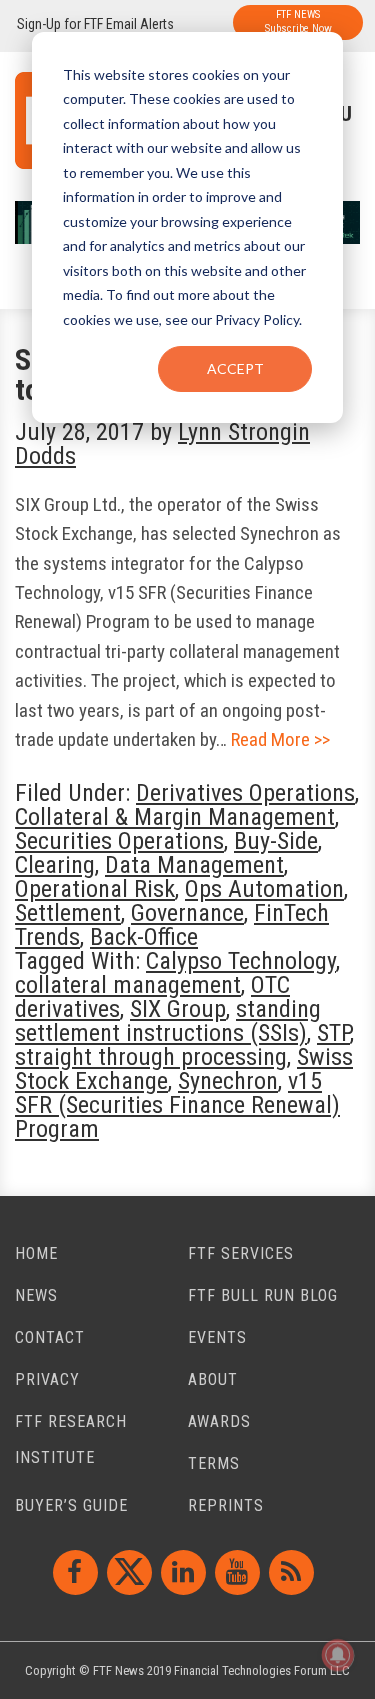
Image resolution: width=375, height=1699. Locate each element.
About (213, 1379)
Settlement (68, 913)
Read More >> (280, 739)
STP (333, 1033)
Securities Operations (119, 841)
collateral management (128, 985)
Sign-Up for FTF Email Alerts (95, 24)
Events (217, 1337)
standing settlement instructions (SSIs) (168, 1021)
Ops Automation (264, 889)
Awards (219, 1421)
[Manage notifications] (338, 1655)
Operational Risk (95, 889)
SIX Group (178, 1009)
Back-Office (144, 937)
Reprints (226, 1505)
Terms (214, 1463)
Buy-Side (276, 841)
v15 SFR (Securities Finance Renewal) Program (177, 1105)
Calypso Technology (241, 961)
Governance (187, 913)
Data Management (194, 865)
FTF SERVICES (241, 1253)
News (36, 1295)
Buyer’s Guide (71, 1505)
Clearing (55, 865)
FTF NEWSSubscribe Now (298, 21)
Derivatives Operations (245, 793)
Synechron (228, 1081)
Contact (50, 1337)
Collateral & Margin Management (175, 817)
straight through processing (151, 1057)
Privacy (47, 1379)
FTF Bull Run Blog (263, 1295)
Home (36, 1253)
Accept (235, 368)
